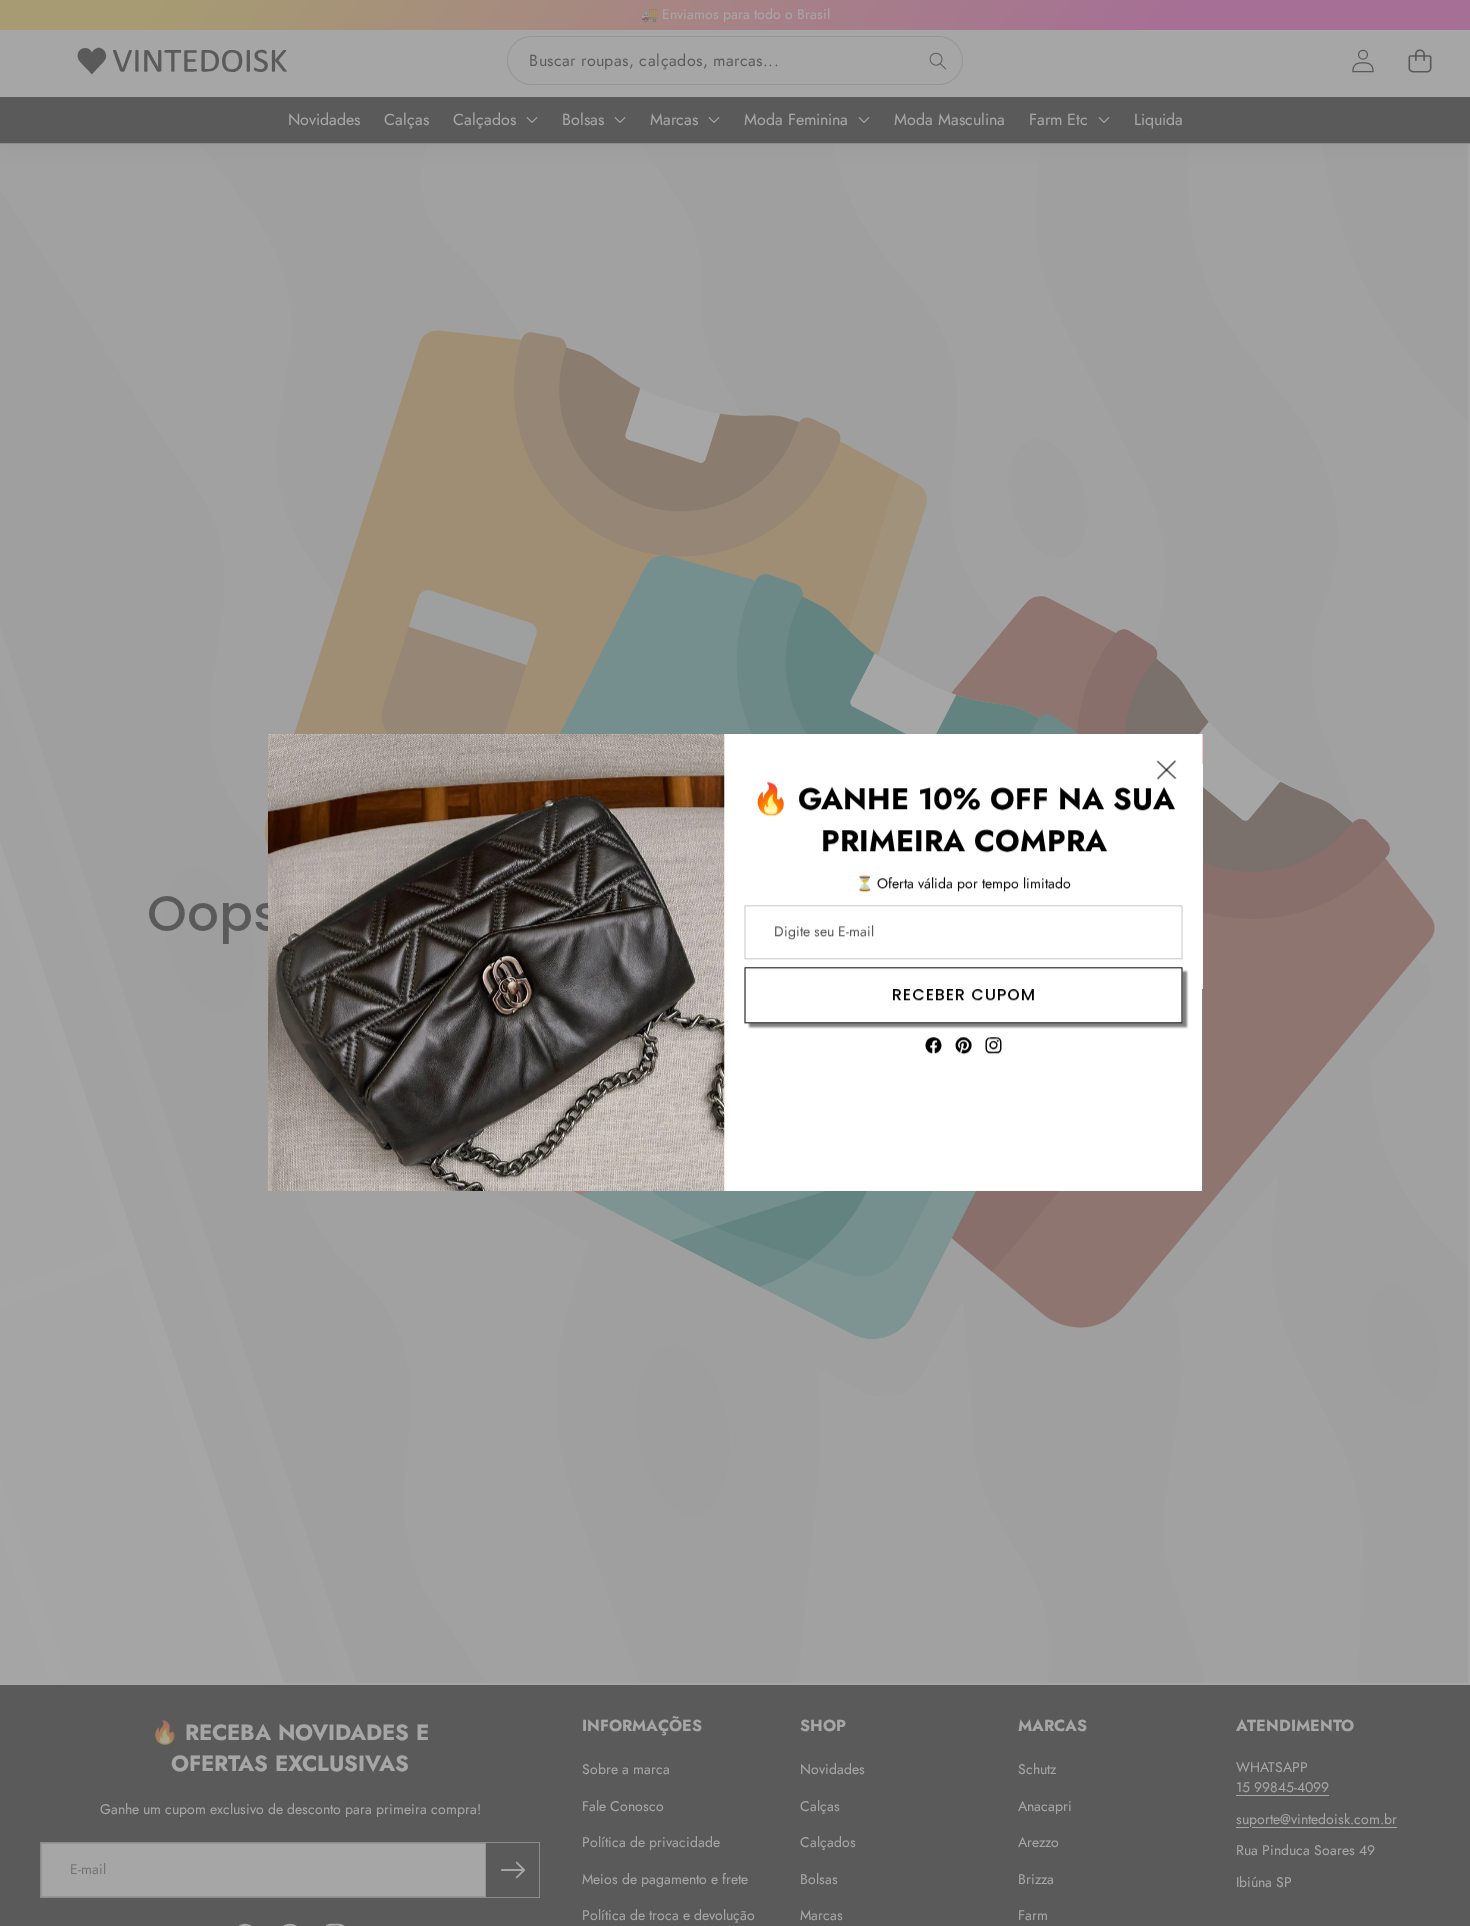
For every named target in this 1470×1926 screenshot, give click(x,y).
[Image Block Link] (496, 962)
